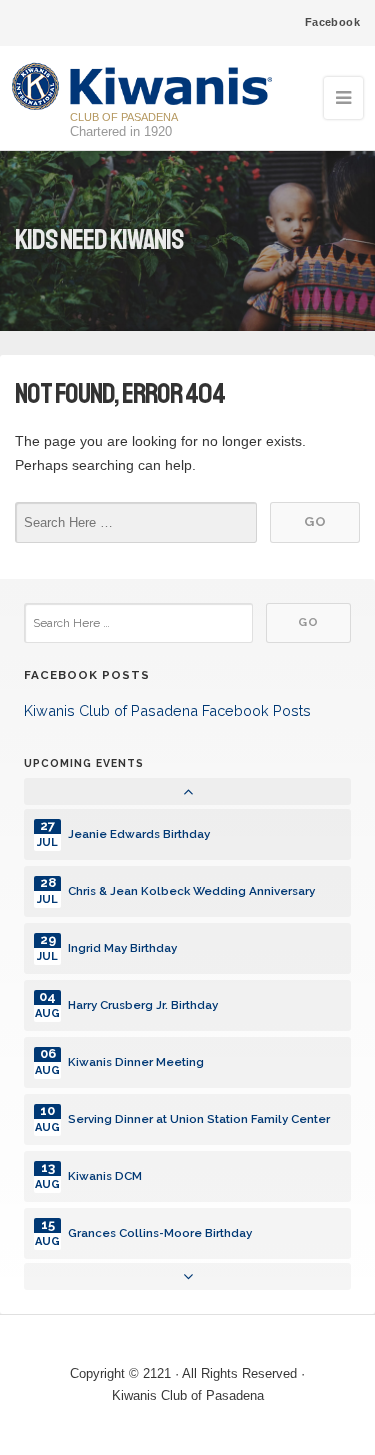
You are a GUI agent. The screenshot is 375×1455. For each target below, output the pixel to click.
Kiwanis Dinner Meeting (136, 1062)
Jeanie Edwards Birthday (139, 834)
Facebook (332, 22)
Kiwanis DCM (105, 1176)
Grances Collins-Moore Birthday (160, 1233)
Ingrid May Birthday (122, 948)
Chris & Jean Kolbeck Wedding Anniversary (191, 891)
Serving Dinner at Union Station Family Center (199, 1119)
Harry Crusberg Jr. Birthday (143, 1005)
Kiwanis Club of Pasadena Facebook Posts (167, 710)
